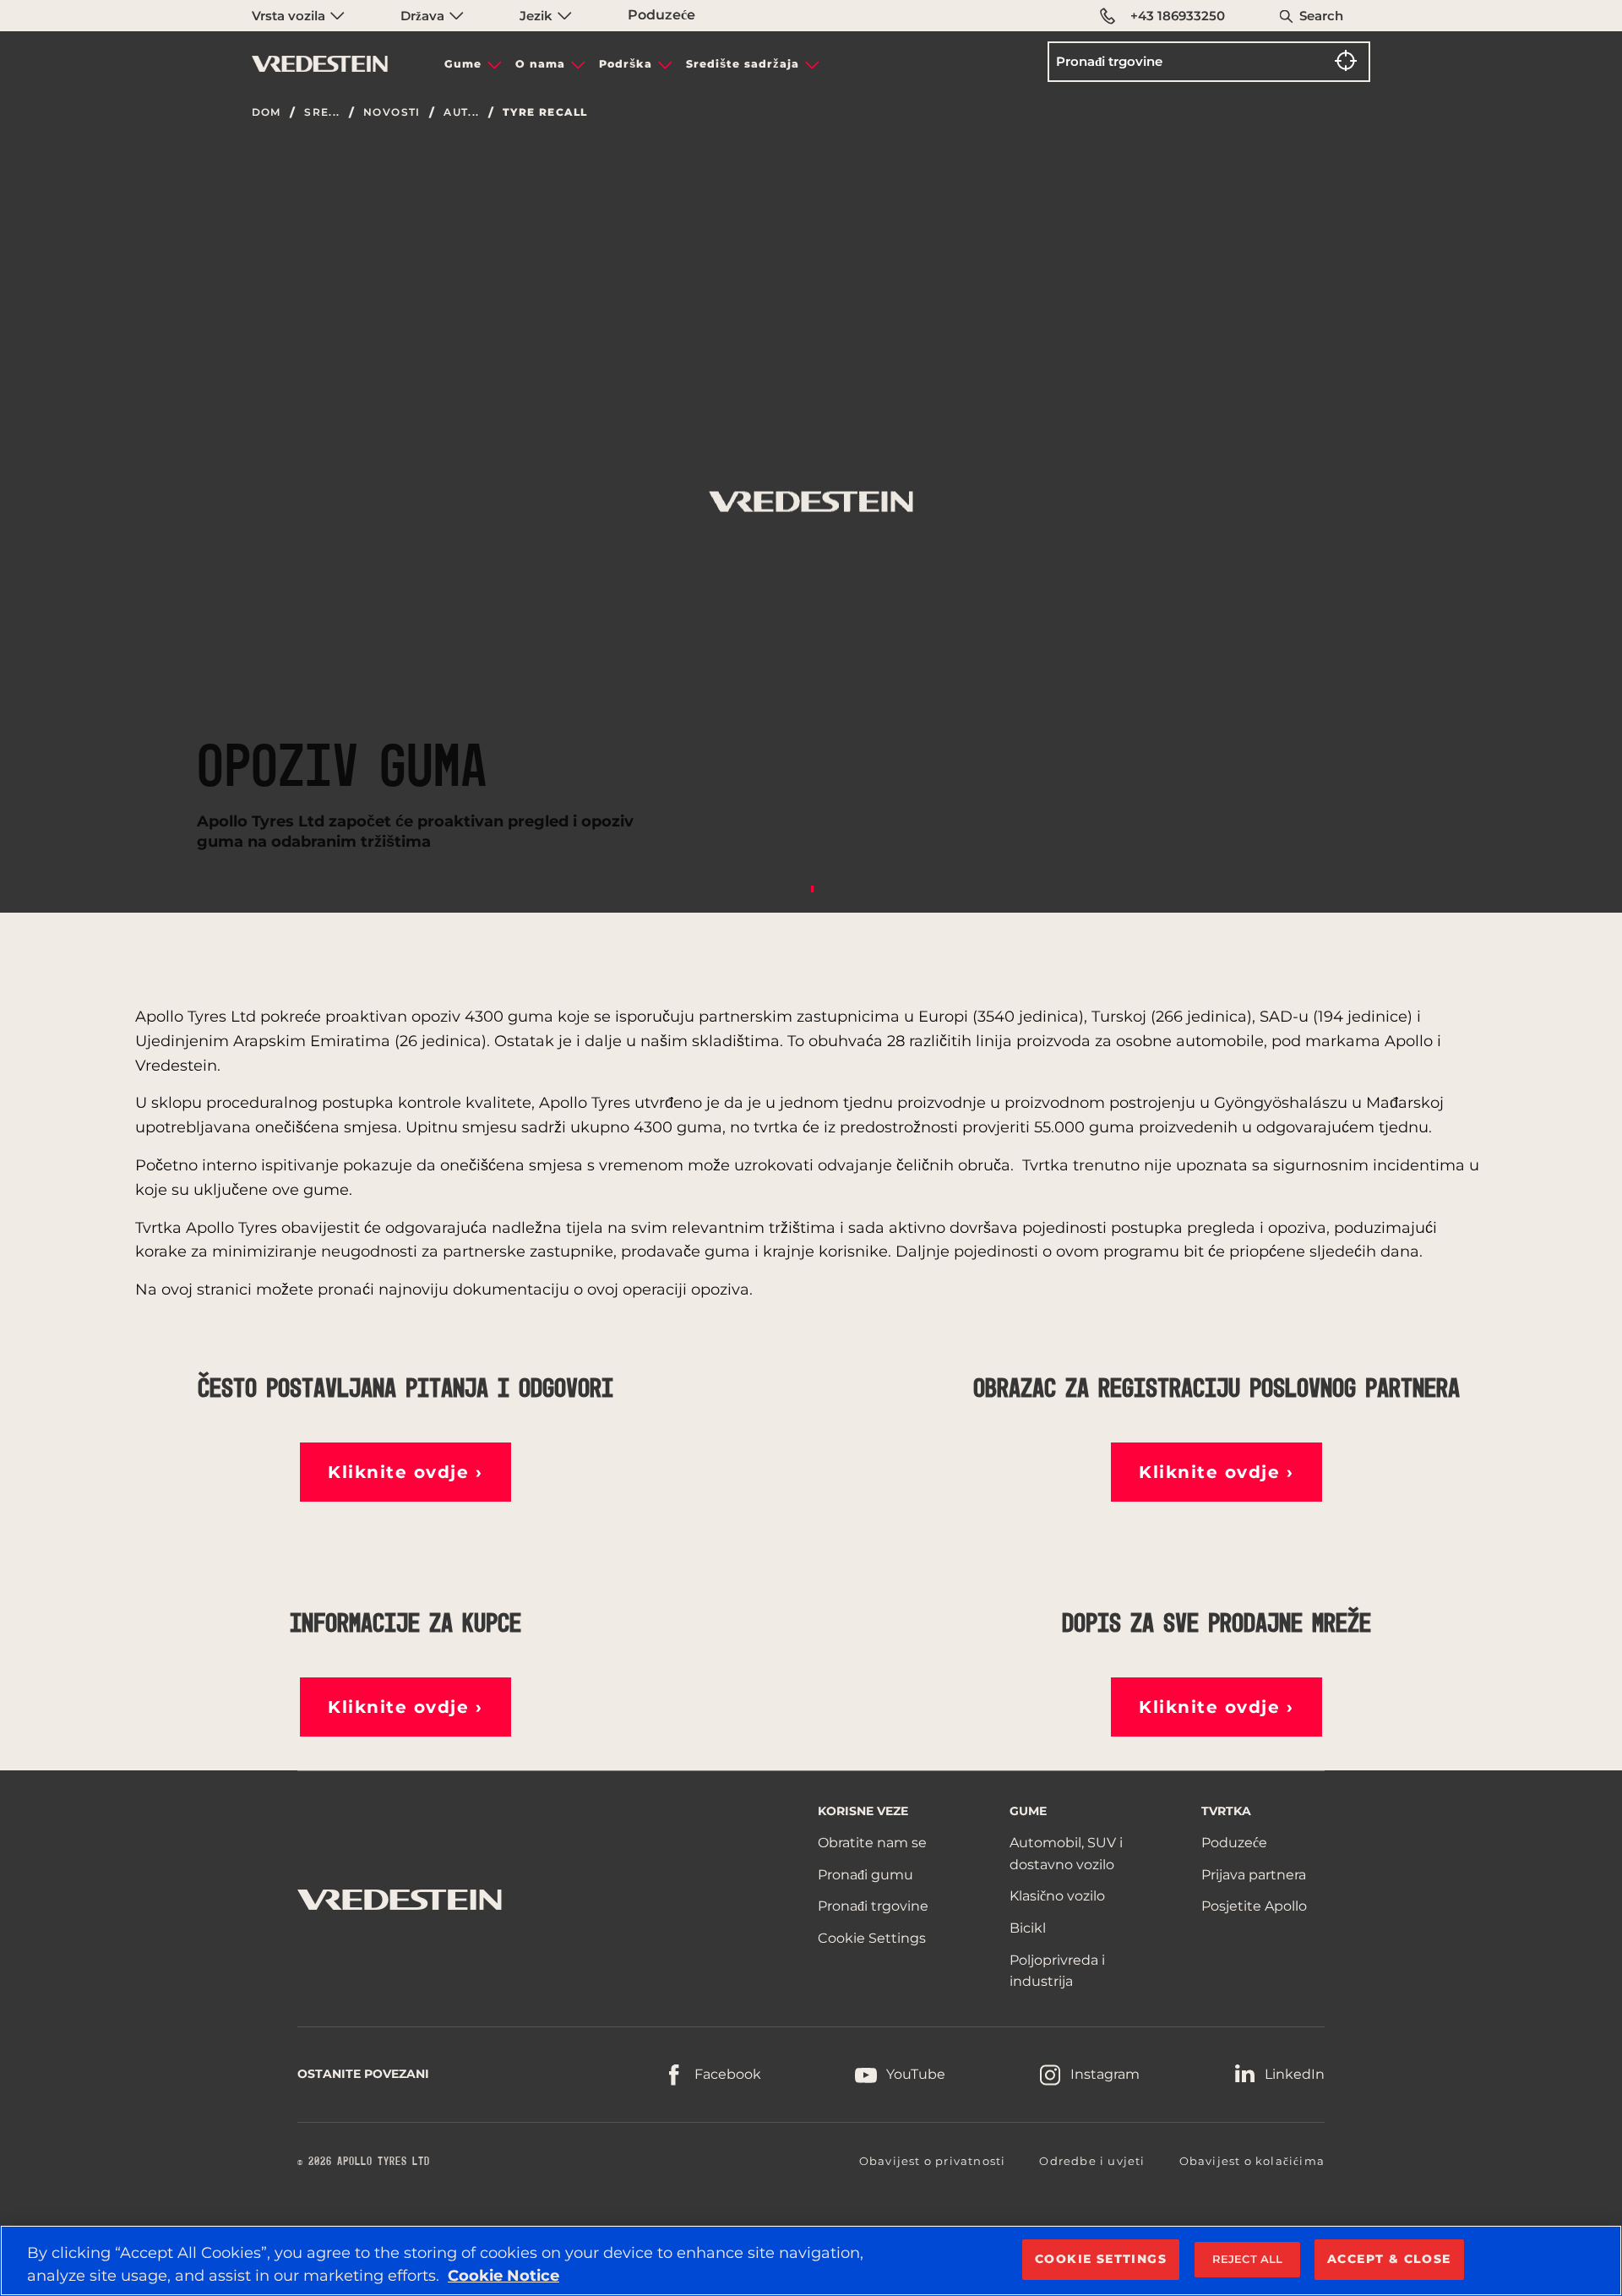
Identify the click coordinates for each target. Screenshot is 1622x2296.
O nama (540, 64)
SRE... (322, 112)
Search (1321, 16)
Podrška (626, 64)
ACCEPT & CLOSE (1389, 2259)
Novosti (392, 112)
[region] (811, 2261)
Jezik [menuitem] (538, 16)
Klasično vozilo (1057, 1896)
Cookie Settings (872, 1938)
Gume (463, 64)
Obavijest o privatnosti (933, 2161)
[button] (405, 1472)
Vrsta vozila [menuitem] (290, 16)
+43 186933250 (1178, 16)
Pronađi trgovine (873, 1906)
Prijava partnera (1254, 1875)
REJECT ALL (1247, 2259)
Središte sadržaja (743, 64)
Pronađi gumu (865, 1875)
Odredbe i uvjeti (1092, 2161)
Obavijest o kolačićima (1252, 2161)
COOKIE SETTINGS (1101, 2259)
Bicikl (1028, 1928)
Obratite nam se (872, 1843)
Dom (267, 112)
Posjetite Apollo (1254, 1906)
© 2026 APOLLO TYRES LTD (364, 2162)
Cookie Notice (503, 2276)
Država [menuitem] (424, 16)
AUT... (461, 112)
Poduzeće (661, 15)
